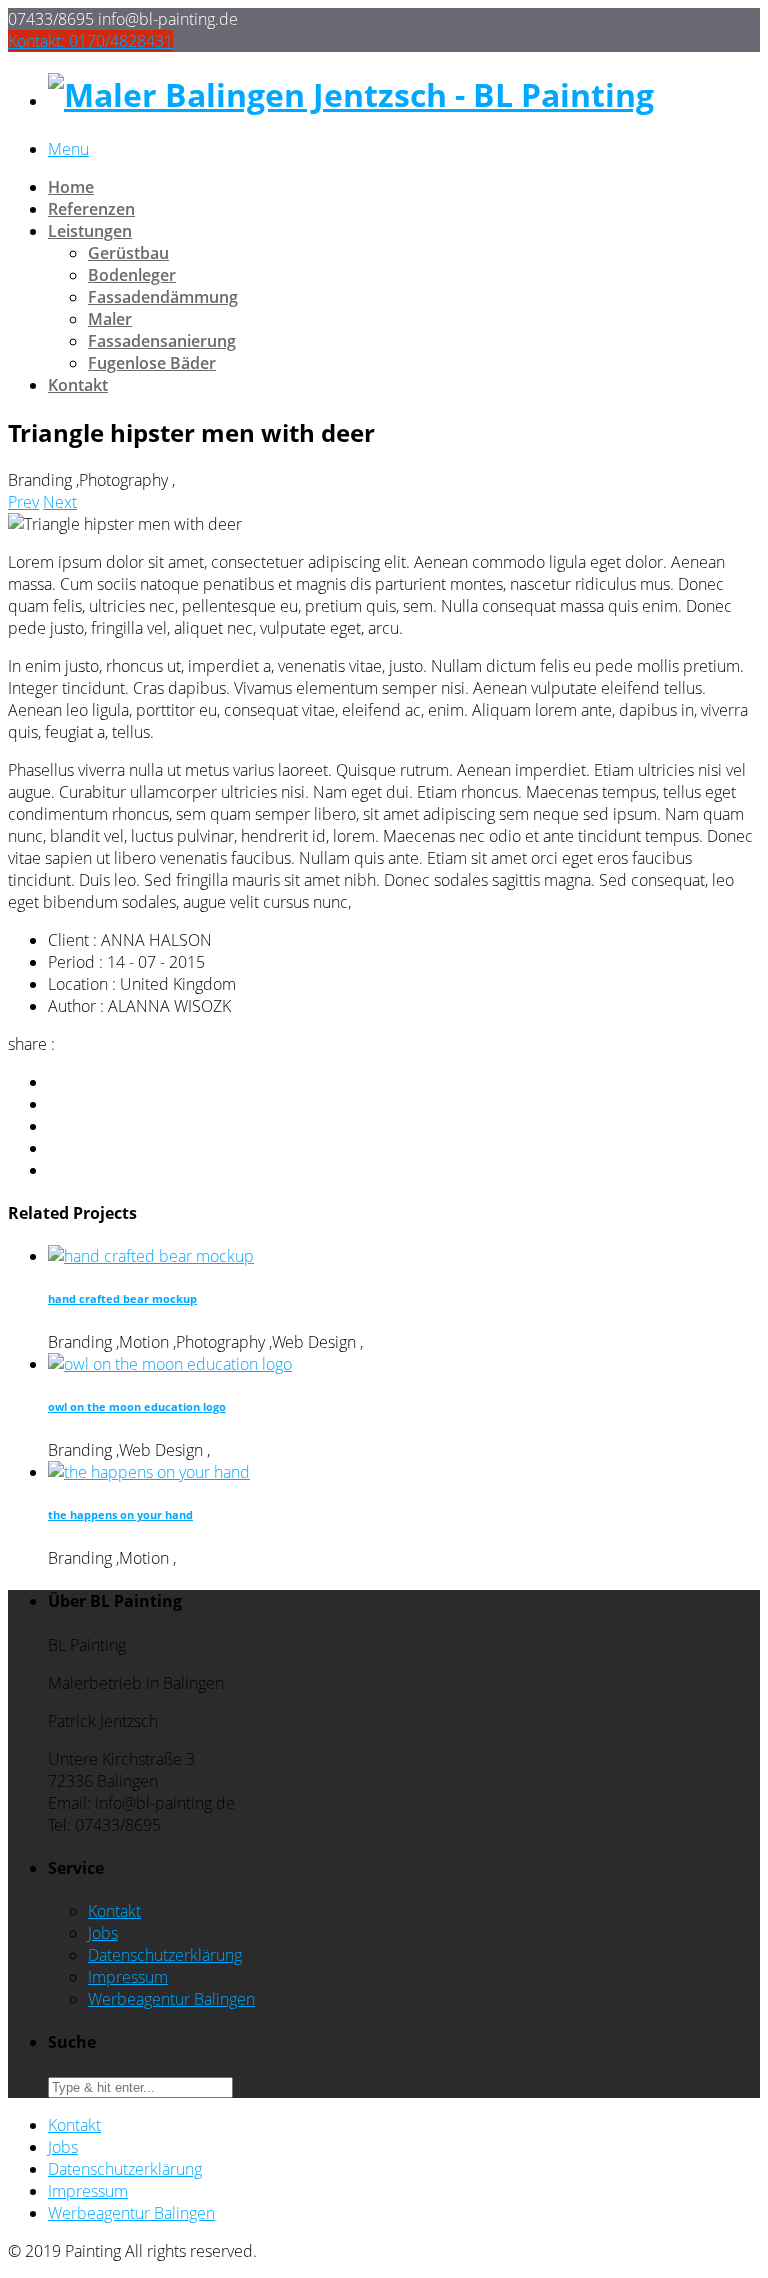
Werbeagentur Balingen (171, 1999)
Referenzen (91, 209)
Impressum (128, 1977)
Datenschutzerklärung (165, 1955)
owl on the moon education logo (137, 1407)
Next (60, 502)
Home (71, 187)
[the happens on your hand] (149, 1472)
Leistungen (90, 231)
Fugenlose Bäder (152, 363)
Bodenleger (132, 275)
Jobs (103, 1933)
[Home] (351, 94)
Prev (23, 502)
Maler (110, 319)
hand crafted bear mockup (122, 1299)
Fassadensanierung (162, 341)
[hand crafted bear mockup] (151, 1256)
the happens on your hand (120, 1515)
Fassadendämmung (163, 297)
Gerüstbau (128, 253)
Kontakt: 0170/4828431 (90, 41)
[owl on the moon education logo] (170, 1364)
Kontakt (78, 385)
